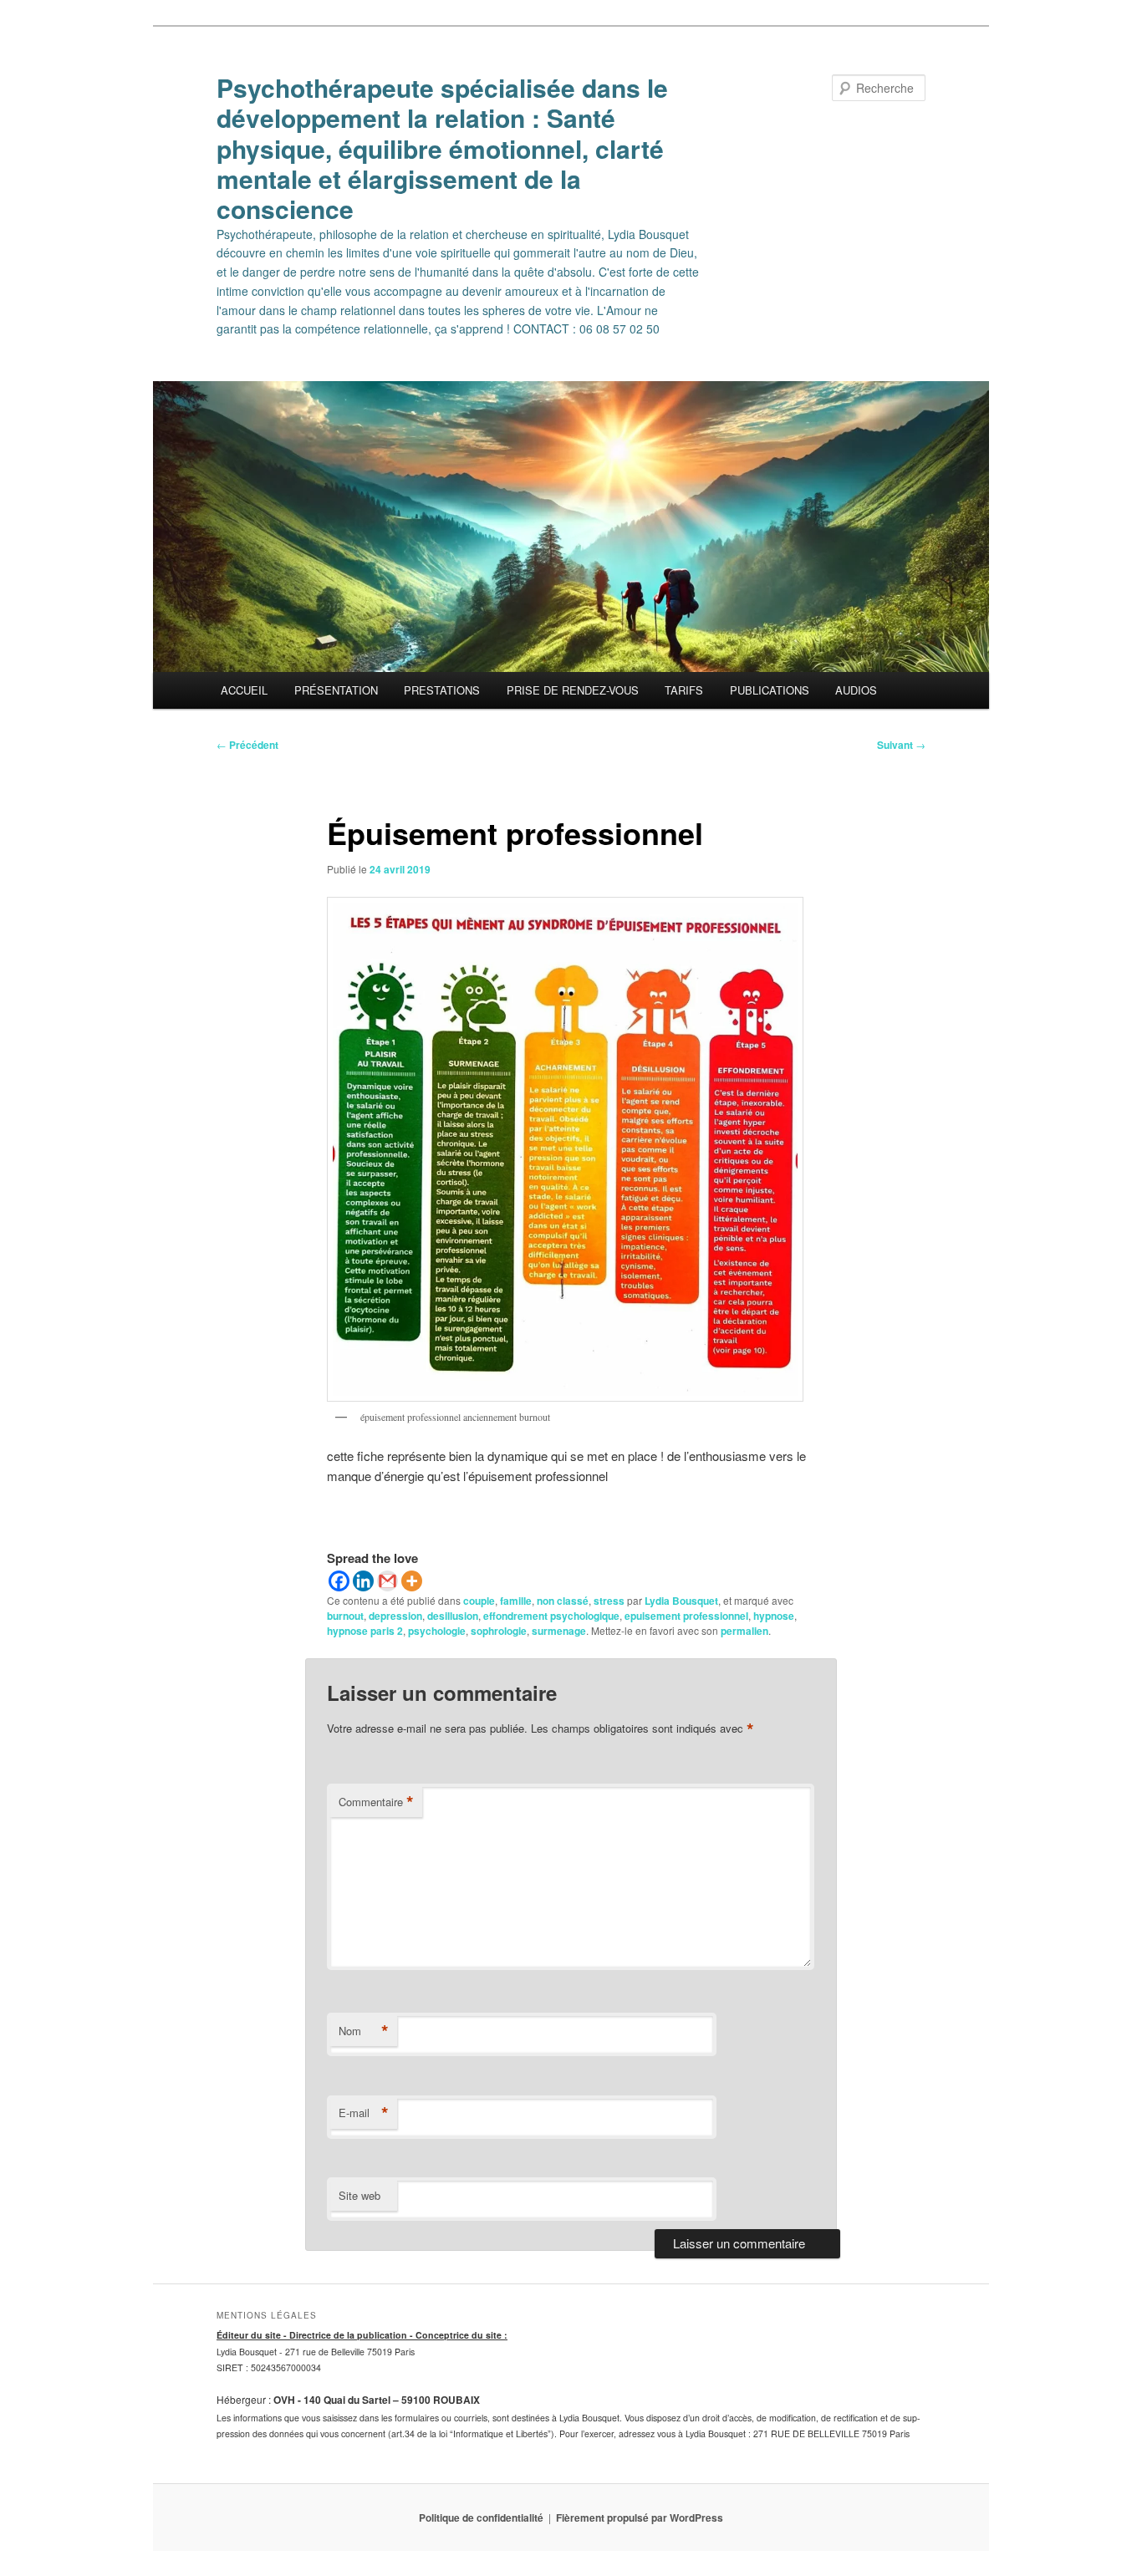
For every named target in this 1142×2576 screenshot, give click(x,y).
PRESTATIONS (442, 690)
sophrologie (499, 1631)
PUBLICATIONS (770, 690)
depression (395, 1616)
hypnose (774, 1616)
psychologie (437, 1631)
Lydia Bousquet (681, 1601)
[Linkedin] (363, 1581)
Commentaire (376, 1802)
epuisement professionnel (686, 1616)
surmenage (559, 1631)
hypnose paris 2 (365, 1631)
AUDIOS (856, 690)
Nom (364, 2031)
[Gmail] (387, 1581)
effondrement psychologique (551, 1616)
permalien (744, 1631)
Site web (359, 2195)
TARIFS (684, 690)
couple (479, 1601)
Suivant (901, 745)
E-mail (364, 2113)
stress (609, 1601)
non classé (563, 1601)
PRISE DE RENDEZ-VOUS (573, 690)
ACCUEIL (244, 690)
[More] (412, 1581)
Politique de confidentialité (481, 2517)
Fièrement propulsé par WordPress (640, 2517)
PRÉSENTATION (336, 690)
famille (516, 1601)
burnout (345, 1616)
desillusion (453, 1616)
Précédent (247, 745)
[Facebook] (339, 1581)
